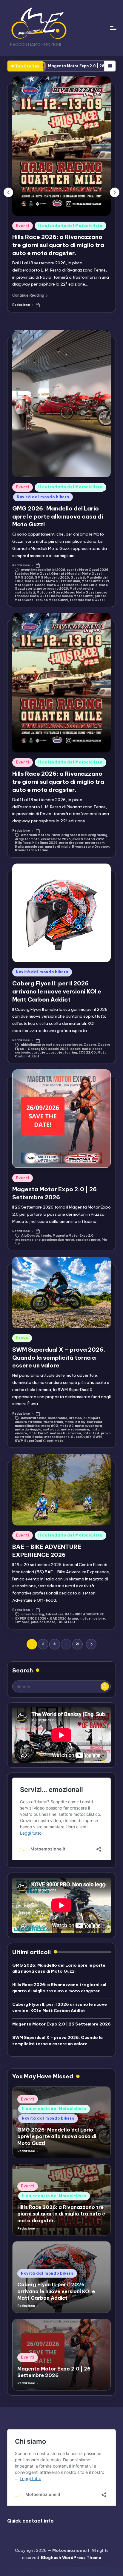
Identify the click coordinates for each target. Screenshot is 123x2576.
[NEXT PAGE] (91, 1644)
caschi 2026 (58, 1049)
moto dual (51, 1429)
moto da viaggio (28, 1429)
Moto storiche (82, 589)
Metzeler (95, 1422)
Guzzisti (78, 578)
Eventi (23, 226)
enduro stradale (28, 1422)
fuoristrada (53, 1422)
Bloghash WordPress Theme (71, 2557)
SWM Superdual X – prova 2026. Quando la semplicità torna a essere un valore (59, 1358)
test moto (55, 1441)
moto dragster (71, 843)
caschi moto (80, 1049)
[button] (30, 295)
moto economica (75, 1429)
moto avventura (88, 1426)
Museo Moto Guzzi (80, 592)
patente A (91, 1433)
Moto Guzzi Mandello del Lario (72, 585)
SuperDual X (81, 1437)
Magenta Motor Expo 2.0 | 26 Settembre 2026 (61, 2024)
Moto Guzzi (35, 581)
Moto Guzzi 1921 (95, 581)
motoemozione (28, 1240)
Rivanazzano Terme (31, 850)
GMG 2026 (24, 578)
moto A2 (66, 1426)
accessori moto (69, 1045)
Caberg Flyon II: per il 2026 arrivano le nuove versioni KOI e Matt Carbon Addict (57, 991)
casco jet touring (63, 1052)
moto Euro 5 (38, 1433)
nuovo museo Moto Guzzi (72, 596)
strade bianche (57, 1437)
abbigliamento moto (38, 1045)
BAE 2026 (58, 1619)
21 (77, 1644)
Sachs (37, 1437)
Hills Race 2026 (45, 843)
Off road (22, 1622)
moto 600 (50, 1426)
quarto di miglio (58, 847)
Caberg (90, 1045)
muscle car (34, 847)
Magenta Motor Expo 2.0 (73, 1236)
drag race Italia (74, 835)
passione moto (88, 1240)
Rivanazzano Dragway (90, 847)
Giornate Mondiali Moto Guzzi (76, 574)
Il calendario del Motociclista (70, 226)
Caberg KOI (37, 1049)
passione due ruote (58, 1240)
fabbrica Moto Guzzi (32, 574)
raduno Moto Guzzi (52, 600)
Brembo (75, 1418)
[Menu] (113, 28)
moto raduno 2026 (53, 589)
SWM (97, 1437)
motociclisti (25, 592)
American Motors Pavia (40, 835)
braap (73, 1619)
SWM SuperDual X (30, 1441)
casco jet (39, 1052)
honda (46, 1236)
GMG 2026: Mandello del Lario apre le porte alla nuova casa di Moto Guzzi (58, 516)
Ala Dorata (30, 1236)
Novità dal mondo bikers (43, 497)
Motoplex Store (50, 592)
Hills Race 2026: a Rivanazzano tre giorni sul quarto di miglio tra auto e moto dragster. (58, 245)
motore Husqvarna (65, 1433)
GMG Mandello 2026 (52, 578)
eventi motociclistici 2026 (43, 570)
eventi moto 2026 (56, 839)
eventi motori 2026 (88, 839)
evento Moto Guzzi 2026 (87, 570)
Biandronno (57, 1418)
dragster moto (27, 839)
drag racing (98, 835)
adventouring (33, 1614)
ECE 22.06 (87, 1052)
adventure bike (34, 1418)
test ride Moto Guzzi (87, 600)
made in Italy (75, 1422)
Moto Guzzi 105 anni (63, 581)
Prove (22, 1338)
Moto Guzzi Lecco (30, 585)
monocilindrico (27, 1426)
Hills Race (23, 843)
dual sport (92, 1418)
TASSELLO (66, 1622)
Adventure (54, 1614)
